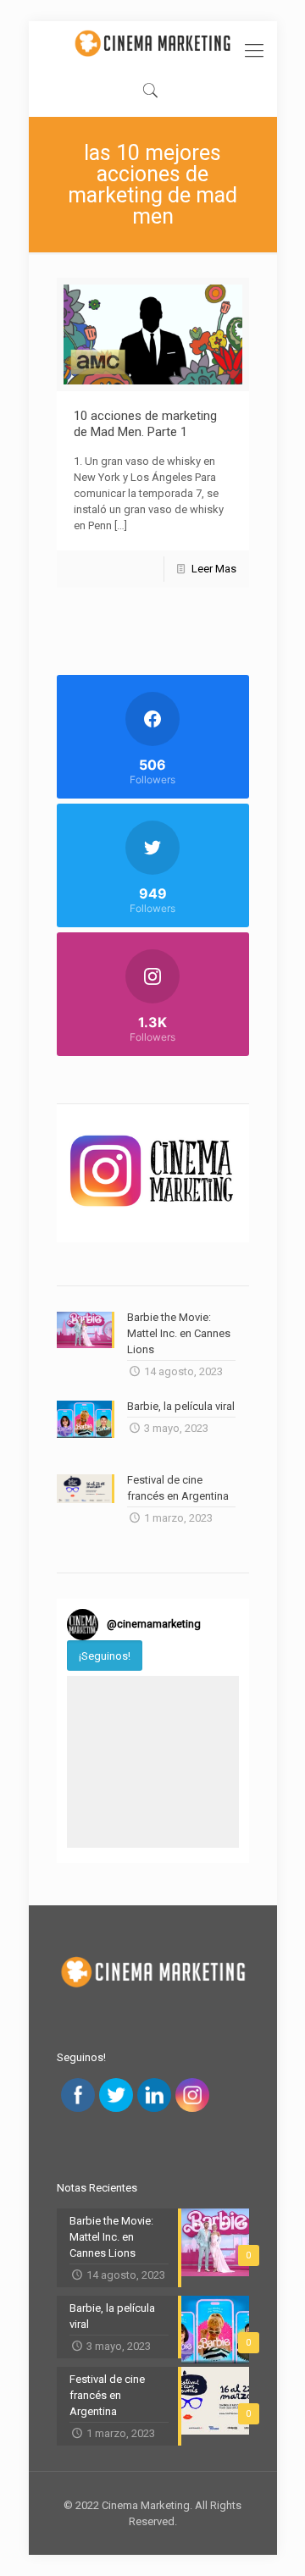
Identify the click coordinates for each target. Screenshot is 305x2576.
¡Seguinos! (105, 1656)
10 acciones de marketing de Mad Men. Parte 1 (145, 424)
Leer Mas (214, 569)
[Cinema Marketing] (153, 43)
